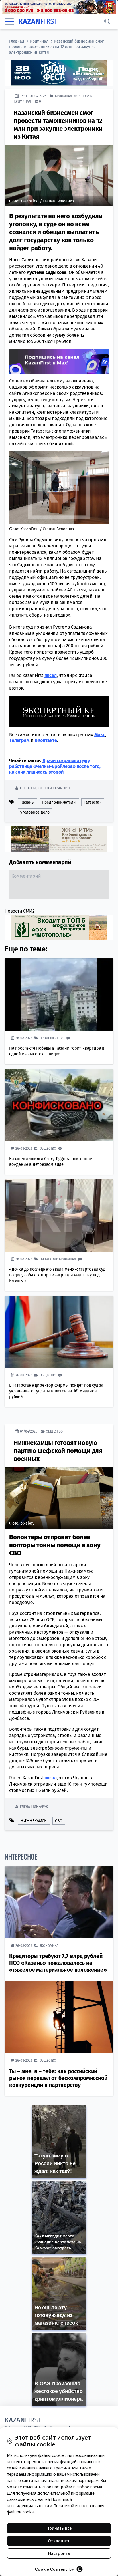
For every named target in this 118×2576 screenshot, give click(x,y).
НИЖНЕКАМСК (34, 1821)
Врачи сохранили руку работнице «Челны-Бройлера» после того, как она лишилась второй (55, 766)
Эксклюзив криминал (58, 1259)
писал (51, 675)
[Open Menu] (9, 22)
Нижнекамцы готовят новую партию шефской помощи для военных (58, 1450)
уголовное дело (35, 812)
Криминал (39, 41)
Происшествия (52, 1038)
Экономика (49, 1945)
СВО (59, 1821)
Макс (100, 734)
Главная (17, 41)
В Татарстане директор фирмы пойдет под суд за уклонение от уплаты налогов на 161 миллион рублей (56, 1391)
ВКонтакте (46, 740)
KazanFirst (61, 788)
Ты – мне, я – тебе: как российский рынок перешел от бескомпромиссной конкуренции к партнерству (58, 2078)
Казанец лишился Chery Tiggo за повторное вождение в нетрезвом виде (51, 1161)
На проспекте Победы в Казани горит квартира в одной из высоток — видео (57, 1051)
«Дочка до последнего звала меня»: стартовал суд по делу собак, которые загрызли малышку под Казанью (57, 1275)
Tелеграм (19, 740)
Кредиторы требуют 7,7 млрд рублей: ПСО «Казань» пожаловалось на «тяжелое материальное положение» (58, 1963)
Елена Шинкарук (34, 1806)
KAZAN (38, 22)
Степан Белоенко (34, 788)
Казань (27, 802)
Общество (48, 1148)
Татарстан (93, 802)
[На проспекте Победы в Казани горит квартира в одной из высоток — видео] (59, 994)
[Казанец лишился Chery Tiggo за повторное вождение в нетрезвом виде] (59, 1105)
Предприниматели (59, 802)
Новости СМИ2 (20, 911)
